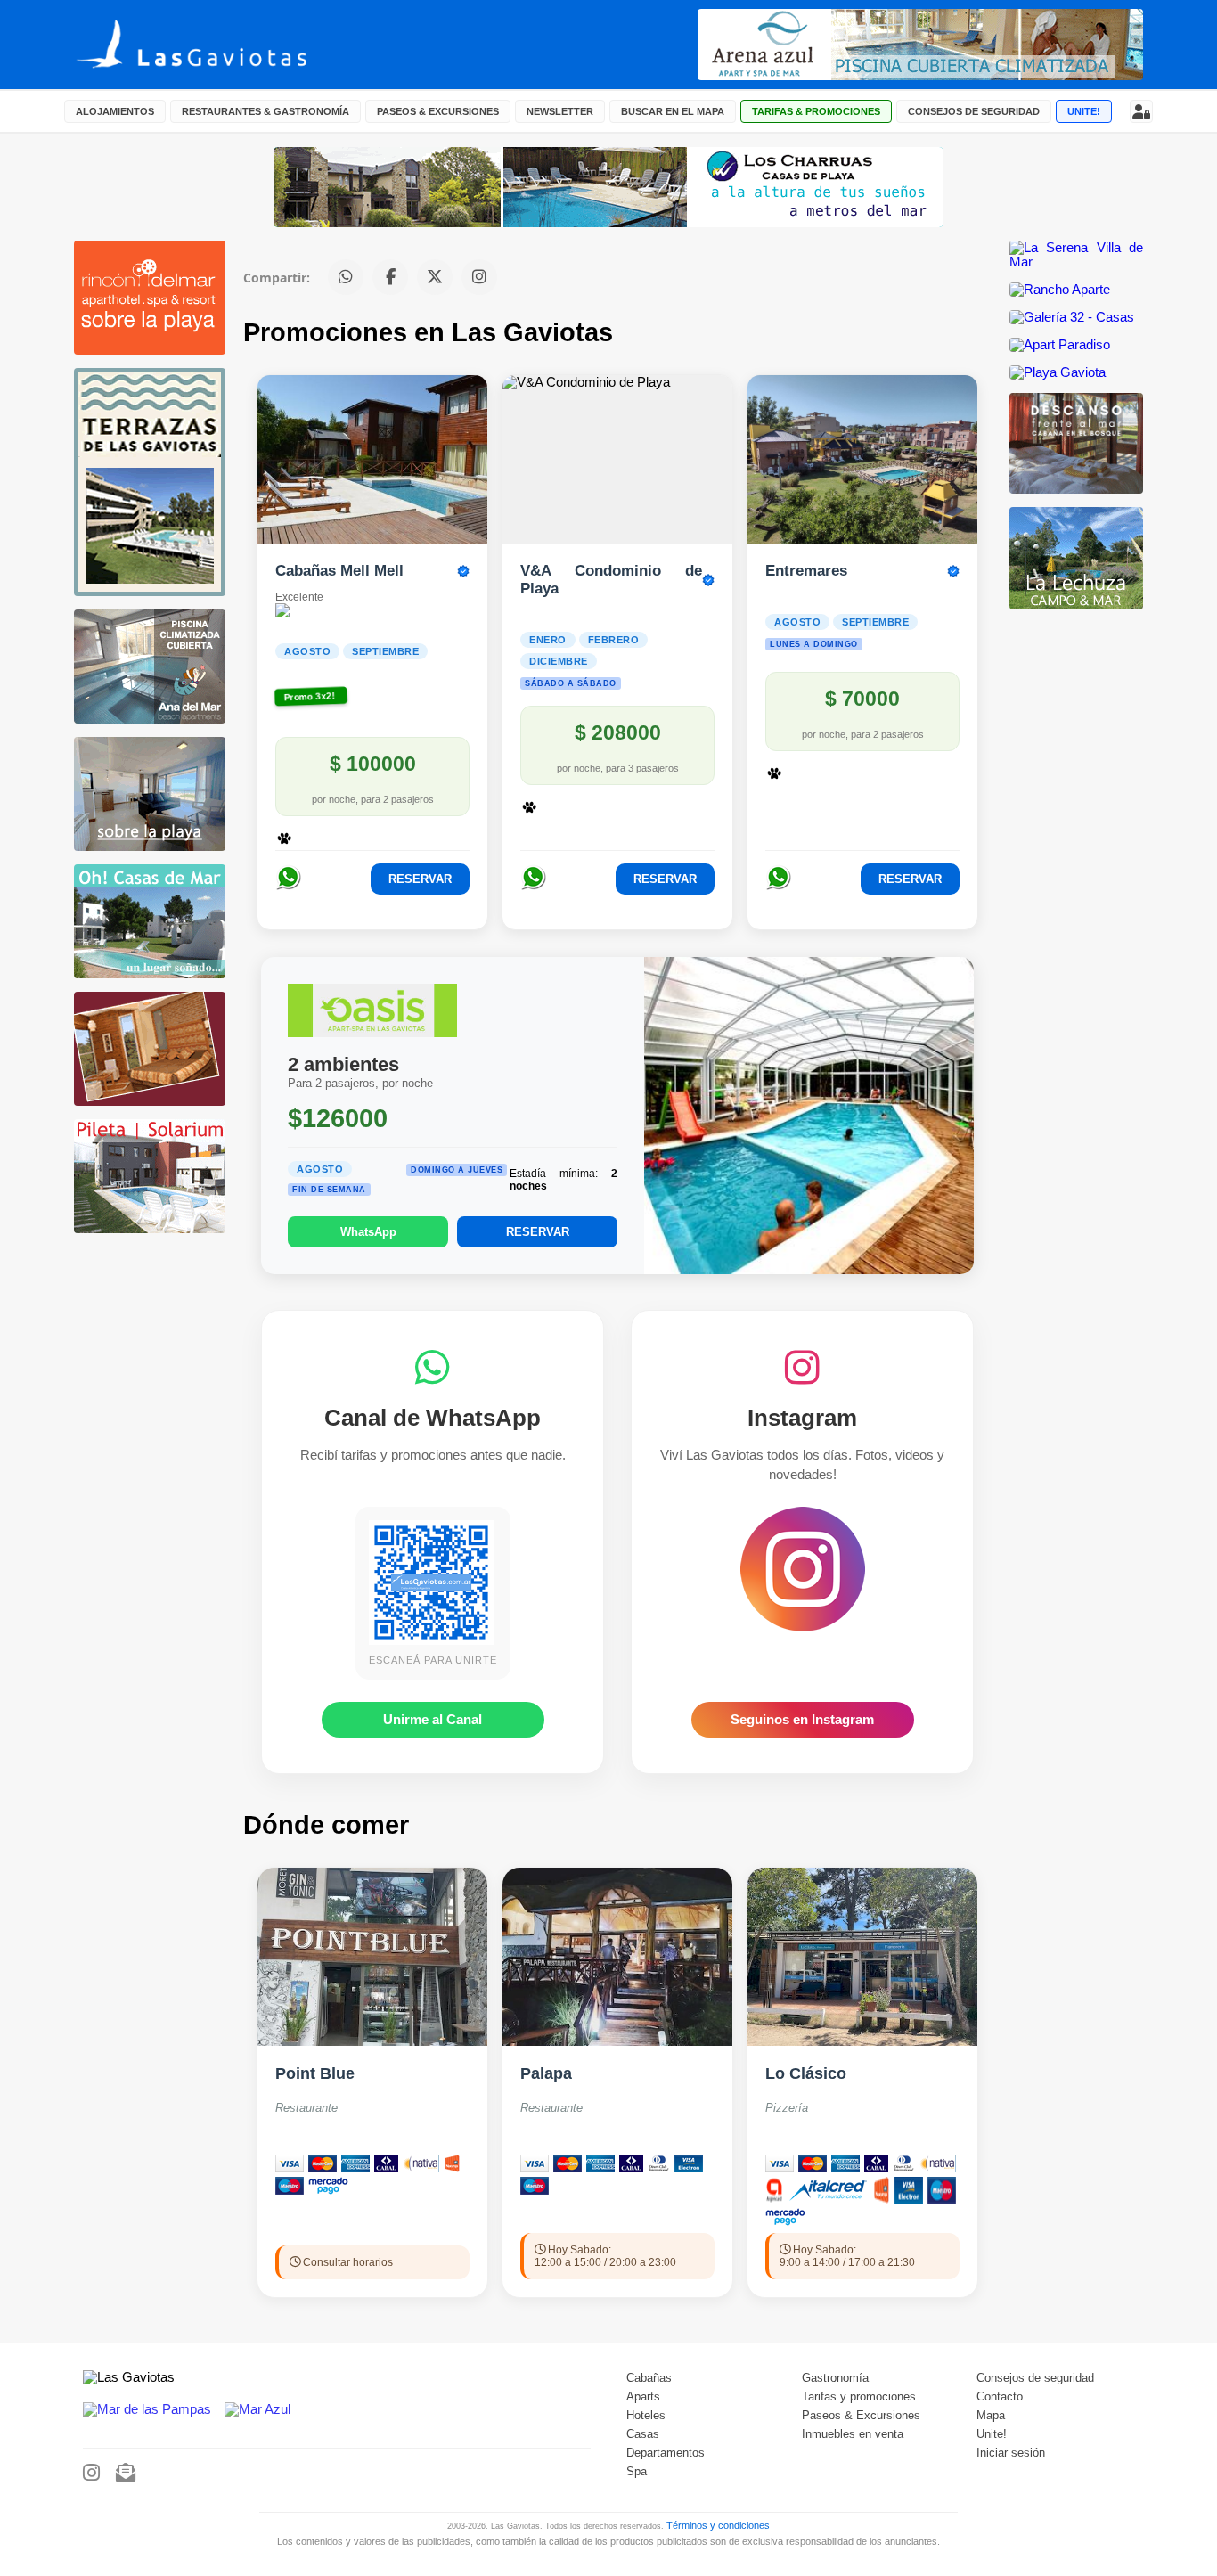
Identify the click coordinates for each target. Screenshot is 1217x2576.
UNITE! (1084, 111)
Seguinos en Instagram (802, 1720)
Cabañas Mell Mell (339, 571)
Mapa (991, 2416)
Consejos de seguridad (1035, 2378)
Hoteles (646, 2416)
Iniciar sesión (1011, 2453)
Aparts (643, 2397)
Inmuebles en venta (853, 2434)
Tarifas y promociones (859, 2397)
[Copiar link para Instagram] (479, 277)
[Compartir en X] (435, 277)
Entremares (806, 571)
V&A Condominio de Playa (611, 580)
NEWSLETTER (560, 111)
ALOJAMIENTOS (115, 111)
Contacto (1000, 2397)
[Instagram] (91, 2474)
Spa (637, 2472)
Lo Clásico (806, 2073)
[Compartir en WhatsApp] (346, 277)
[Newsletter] (126, 2474)
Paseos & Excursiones (861, 2416)
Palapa (546, 2073)
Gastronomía (835, 2378)
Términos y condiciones (718, 2525)
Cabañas (649, 2378)
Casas (643, 2434)
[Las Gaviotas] (223, 45)
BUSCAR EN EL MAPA (673, 111)
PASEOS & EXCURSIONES (438, 111)
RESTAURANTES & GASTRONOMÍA (265, 111)
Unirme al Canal (433, 1720)
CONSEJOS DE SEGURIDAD (974, 111)
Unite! (992, 2434)
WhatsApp (368, 1232)
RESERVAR (420, 879)
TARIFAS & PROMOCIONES (816, 111)
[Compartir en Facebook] (390, 277)
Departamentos (666, 2453)
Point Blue (315, 2073)
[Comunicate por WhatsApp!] (289, 887)
